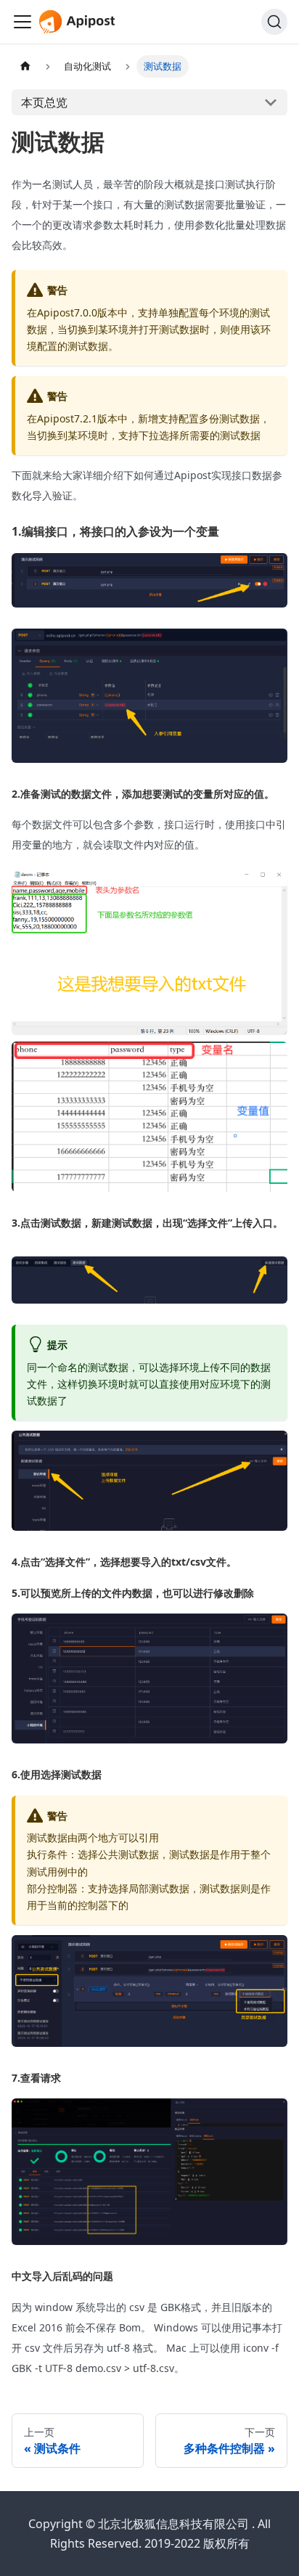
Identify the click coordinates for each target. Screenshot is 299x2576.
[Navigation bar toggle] (22, 22)
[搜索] (274, 22)
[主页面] (25, 66)
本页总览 (44, 102)
